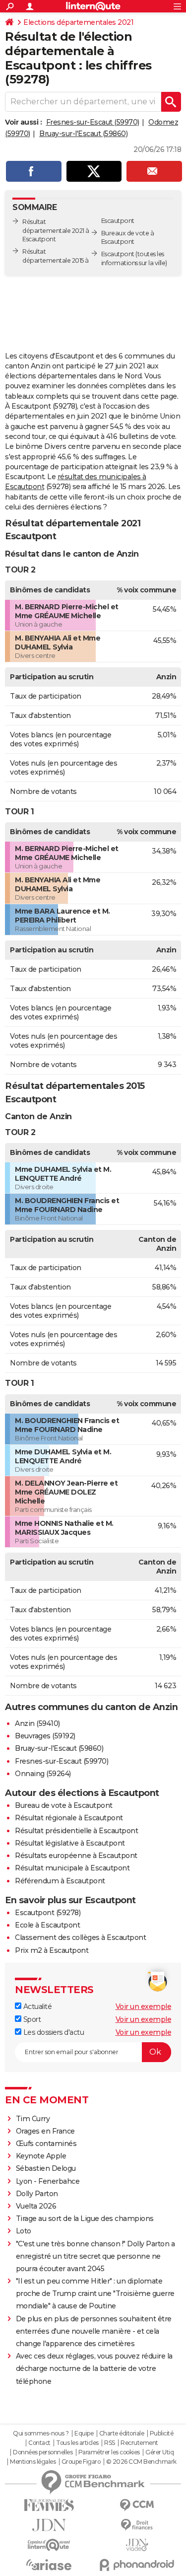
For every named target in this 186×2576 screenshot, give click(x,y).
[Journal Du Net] (49, 2525)
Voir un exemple (144, 2006)
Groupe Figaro (81, 2462)
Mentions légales (33, 2462)
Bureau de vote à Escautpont (64, 1805)
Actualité (36, 2006)
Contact (39, 2443)
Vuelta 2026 (36, 2206)
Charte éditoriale (122, 2433)
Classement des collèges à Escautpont (80, 1937)
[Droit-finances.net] (137, 2525)
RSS (110, 2443)
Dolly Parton (37, 2194)
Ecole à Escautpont (47, 1925)
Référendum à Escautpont (60, 1881)
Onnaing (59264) (43, 1774)
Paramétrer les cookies (109, 2452)
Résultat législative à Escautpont (70, 1843)
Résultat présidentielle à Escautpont (76, 1831)
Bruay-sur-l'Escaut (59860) (83, 134)
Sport (31, 2019)
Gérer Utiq (159, 2452)
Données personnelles (43, 2452)
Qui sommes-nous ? (41, 2433)
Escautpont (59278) (48, 1913)
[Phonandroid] (137, 2565)
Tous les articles (77, 2443)
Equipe (84, 2433)
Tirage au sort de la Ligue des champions (85, 2218)
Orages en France (45, 2131)
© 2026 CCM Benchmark (141, 2462)
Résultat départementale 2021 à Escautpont (56, 231)
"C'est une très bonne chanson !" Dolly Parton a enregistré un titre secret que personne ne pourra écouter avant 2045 (95, 2256)
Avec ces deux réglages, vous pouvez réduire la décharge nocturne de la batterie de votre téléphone (94, 2368)
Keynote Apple (41, 2156)
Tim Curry (33, 2119)
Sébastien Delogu (46, 2168)
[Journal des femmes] (49, 2505)
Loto (24, 2231)
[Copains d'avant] (49, 2545)
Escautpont (118, 254)
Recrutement (139, 2443)
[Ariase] (49, 2565)
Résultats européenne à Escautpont (76, 1856)
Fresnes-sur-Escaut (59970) (93, 122)
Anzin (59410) (37, 1723)
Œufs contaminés (46, 2144)
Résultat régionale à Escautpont (69, 1818)
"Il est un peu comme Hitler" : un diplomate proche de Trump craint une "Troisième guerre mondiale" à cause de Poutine (95, 2293)
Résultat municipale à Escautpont (72, 1868)
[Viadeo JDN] (137, 2545)
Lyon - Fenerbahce (48, 2181)
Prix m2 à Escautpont (52, 1950)
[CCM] (137, 2505)
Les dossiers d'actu (53, 2032)
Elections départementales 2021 (78, 22)
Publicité (162, 2433)
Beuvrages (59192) (45, 1736)
